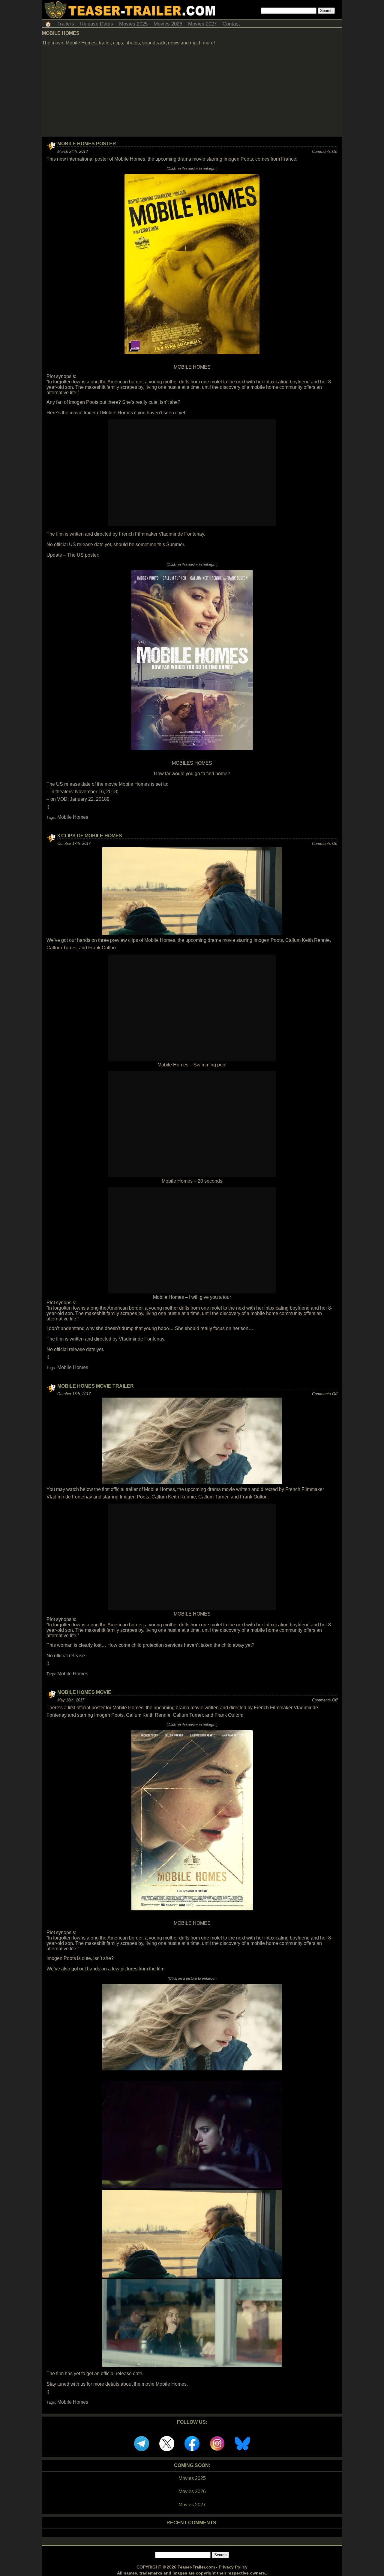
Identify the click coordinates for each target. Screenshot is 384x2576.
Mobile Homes (73, 817)
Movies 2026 (168, 24)
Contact (231, 24)
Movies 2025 (133, 24)
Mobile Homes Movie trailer (96, 1386)
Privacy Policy (233, 2567)
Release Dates (97, 24)
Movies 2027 (202, 24)
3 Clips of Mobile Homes (90, 836)
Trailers (66, 24)
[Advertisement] (192, 92)
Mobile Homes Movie (84, 1692)
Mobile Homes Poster (87, 144)
